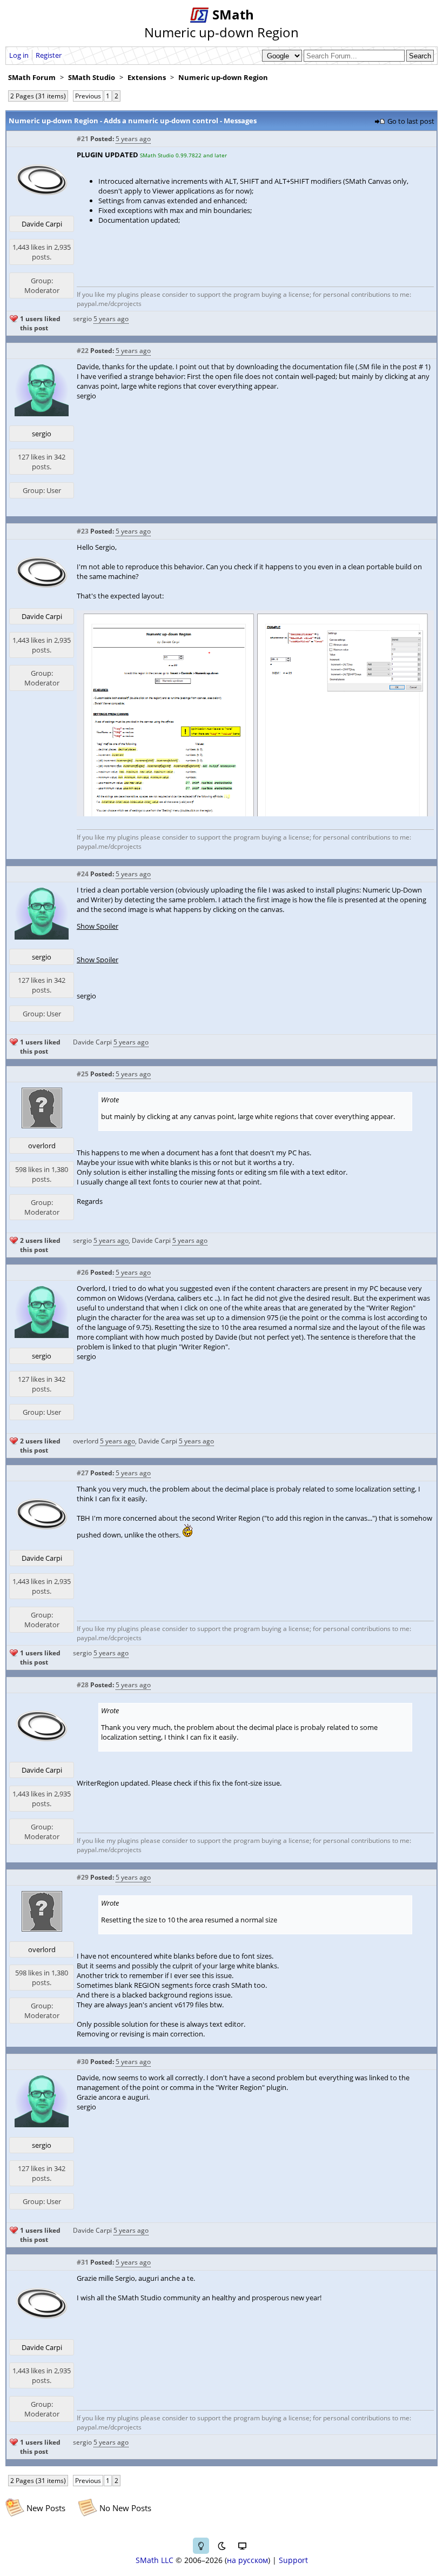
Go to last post (411, 121)
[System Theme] (242, 2546)
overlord (42, 1146)
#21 (83, 139)
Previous (88, 96)
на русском (247, 2560)
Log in (19, 55)
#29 (83, 1877)
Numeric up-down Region (223, 77)
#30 (83, 2062)
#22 (83, 351)
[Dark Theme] (222, 2546)
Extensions (147, 77)
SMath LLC (155, 2560)
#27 (83, 1473)
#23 (83, 531)
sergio (82, 319)
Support (293, 2560)
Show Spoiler (98, 926)
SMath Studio (92, 77)
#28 (83, 1685)
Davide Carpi (42, 224)
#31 (83, 2262)
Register (49, 55)
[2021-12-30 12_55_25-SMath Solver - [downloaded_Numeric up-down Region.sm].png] (255, 814)
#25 (83, 1074)
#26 (83, 1272)
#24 (83, 874)
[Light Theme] (201, 2546)
